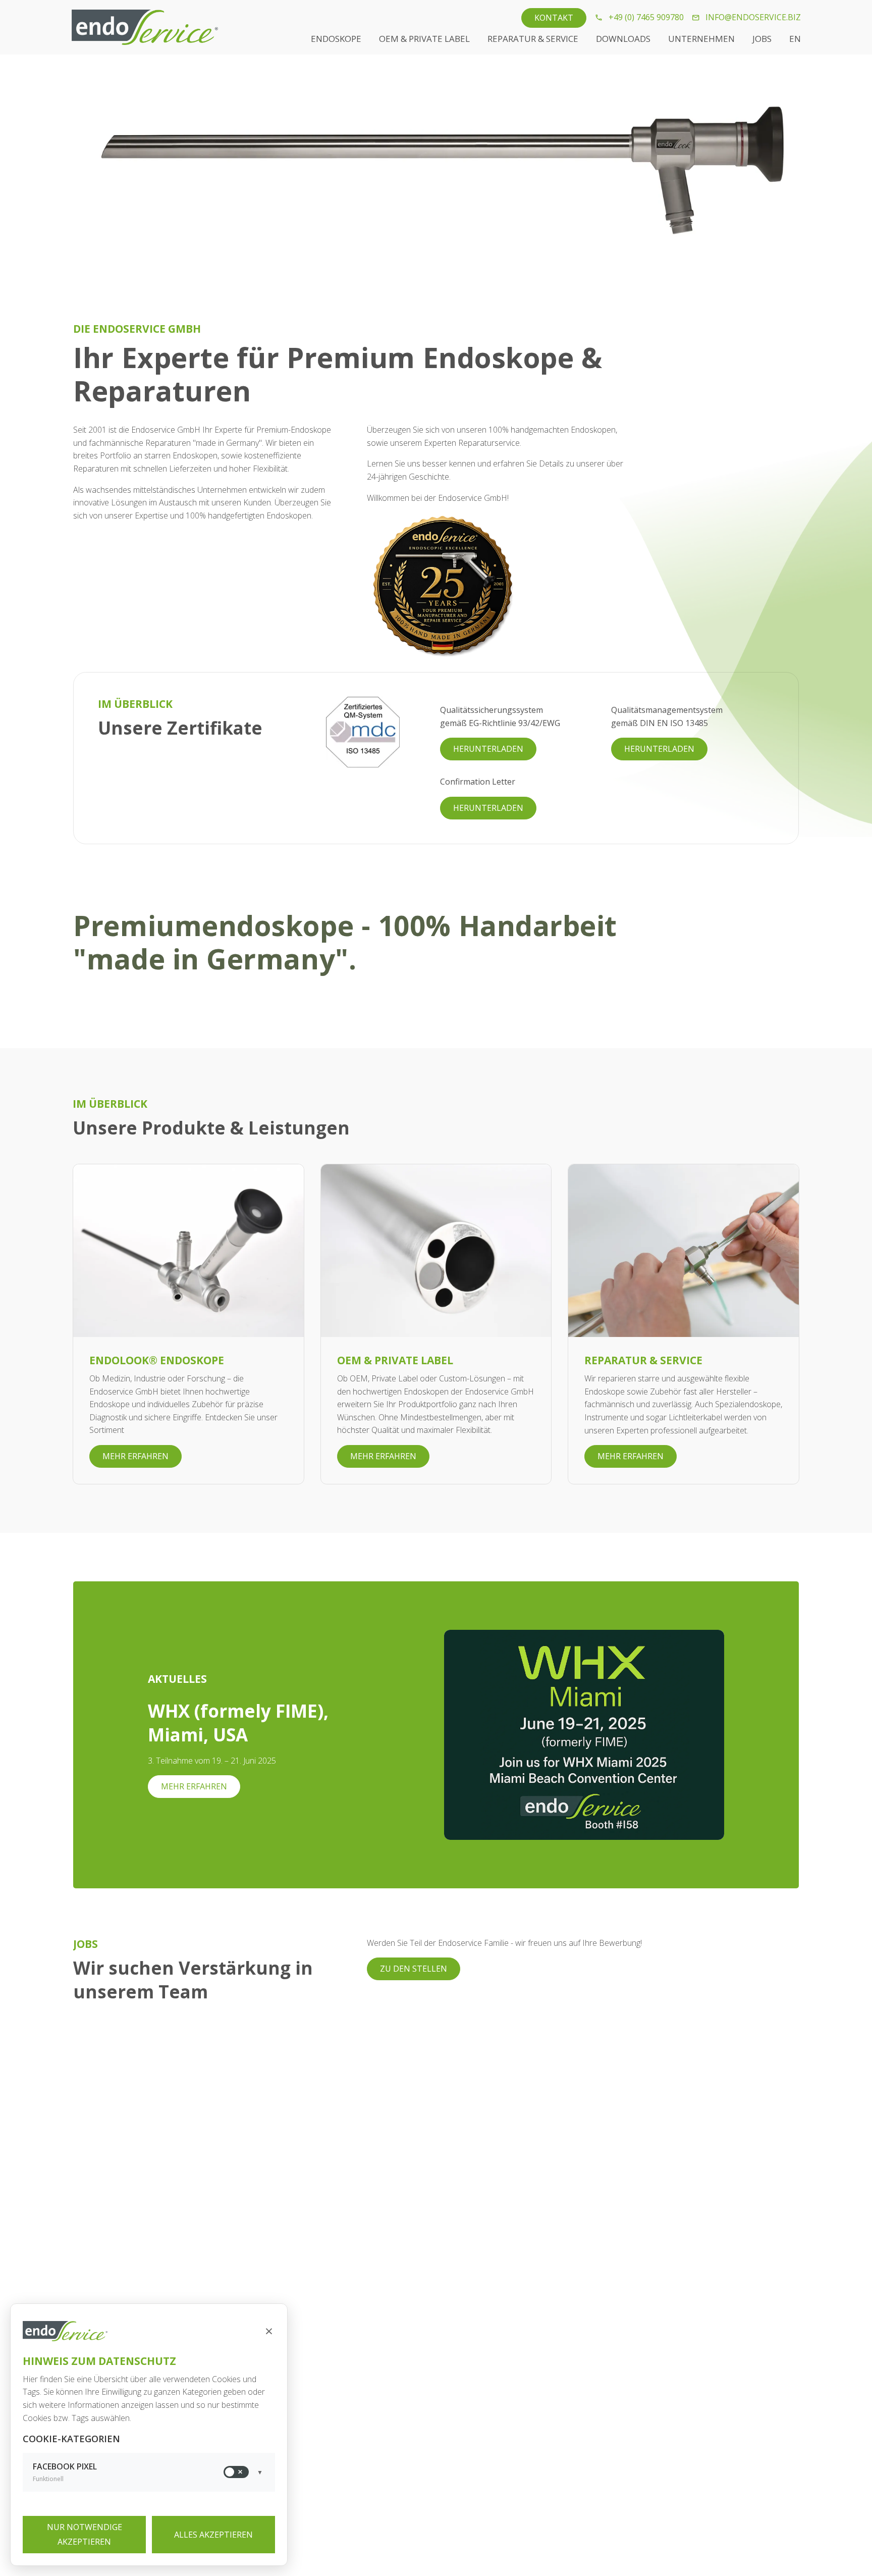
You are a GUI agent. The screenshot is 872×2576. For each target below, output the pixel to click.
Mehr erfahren (135, 1456)
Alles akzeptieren (213, 2535)
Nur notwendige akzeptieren (85, 2534)
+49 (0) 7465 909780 (644, 17)
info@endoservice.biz (751, 17)
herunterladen (488, 749)
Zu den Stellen (414, 1969)
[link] (554, 18)
